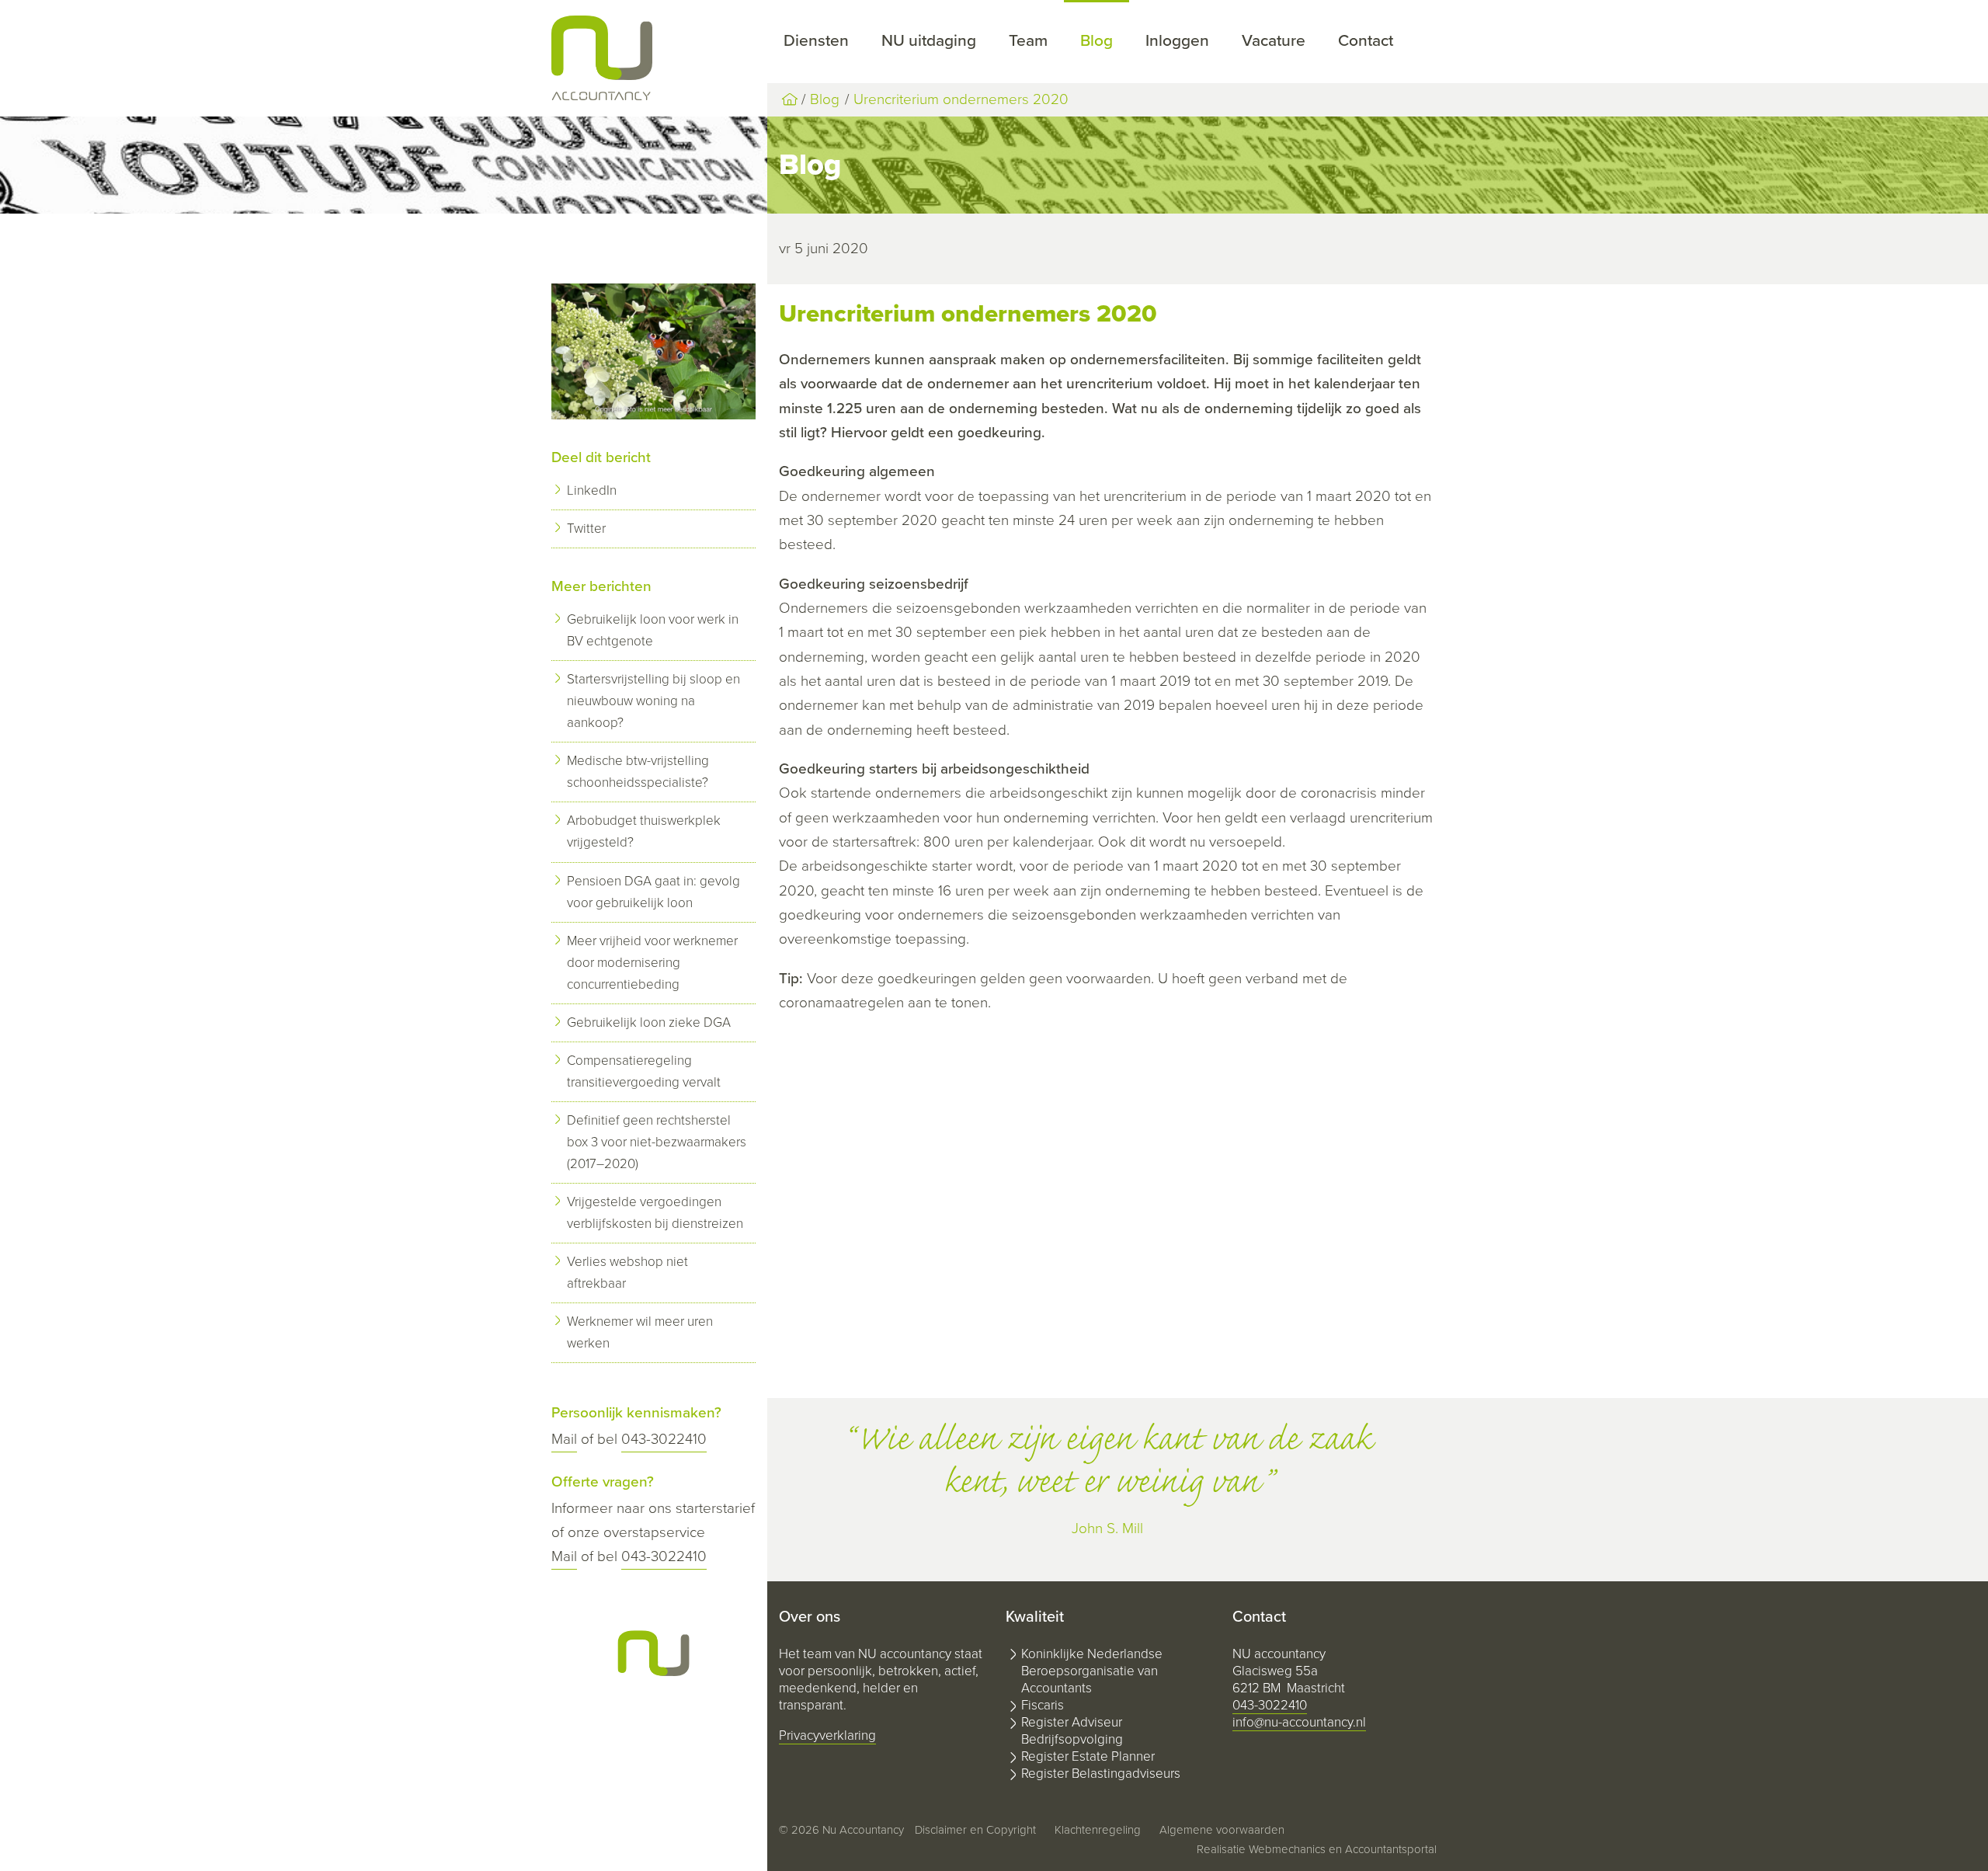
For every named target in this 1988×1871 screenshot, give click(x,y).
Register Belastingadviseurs (1101, 1774)
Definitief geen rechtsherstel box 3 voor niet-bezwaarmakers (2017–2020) (657, 1142)
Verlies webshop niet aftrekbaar (627, 1273)
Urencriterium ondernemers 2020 (961, 99)
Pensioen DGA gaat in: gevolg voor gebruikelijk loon (653, 892)
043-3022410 (664, 1439)
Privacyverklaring (827, 1735)
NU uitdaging (929, 41)
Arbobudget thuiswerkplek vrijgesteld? (644, 831)
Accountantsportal (1391, 1849)
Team (1028, 41)
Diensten (816, 41)
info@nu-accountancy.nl (1299, 1722)
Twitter (586, 529)
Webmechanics (1287, 1849)
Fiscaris (1043, 1705)
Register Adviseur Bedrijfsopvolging (1072, 1731)
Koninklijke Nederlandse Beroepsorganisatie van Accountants (1092, 1671)
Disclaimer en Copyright (975, 1830)
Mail (564, 1439)
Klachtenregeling (1098, 1830)
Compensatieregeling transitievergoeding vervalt (644, 1071)
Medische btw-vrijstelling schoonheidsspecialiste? (638, 772)
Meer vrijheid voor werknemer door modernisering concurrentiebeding (652, 963)
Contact (1366, 41)
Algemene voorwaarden (1222, 1830)
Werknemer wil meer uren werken (640, 1332)
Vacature (1274, 41)
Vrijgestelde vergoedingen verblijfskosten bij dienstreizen (655, 1213)
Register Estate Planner (1088, 1756)
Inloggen (1177, 41)
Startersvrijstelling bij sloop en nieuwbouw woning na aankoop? (653, 701)
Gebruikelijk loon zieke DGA (649, 1022)
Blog (1097, 41)
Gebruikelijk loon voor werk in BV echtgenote (653, 630)
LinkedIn (592, 490)
